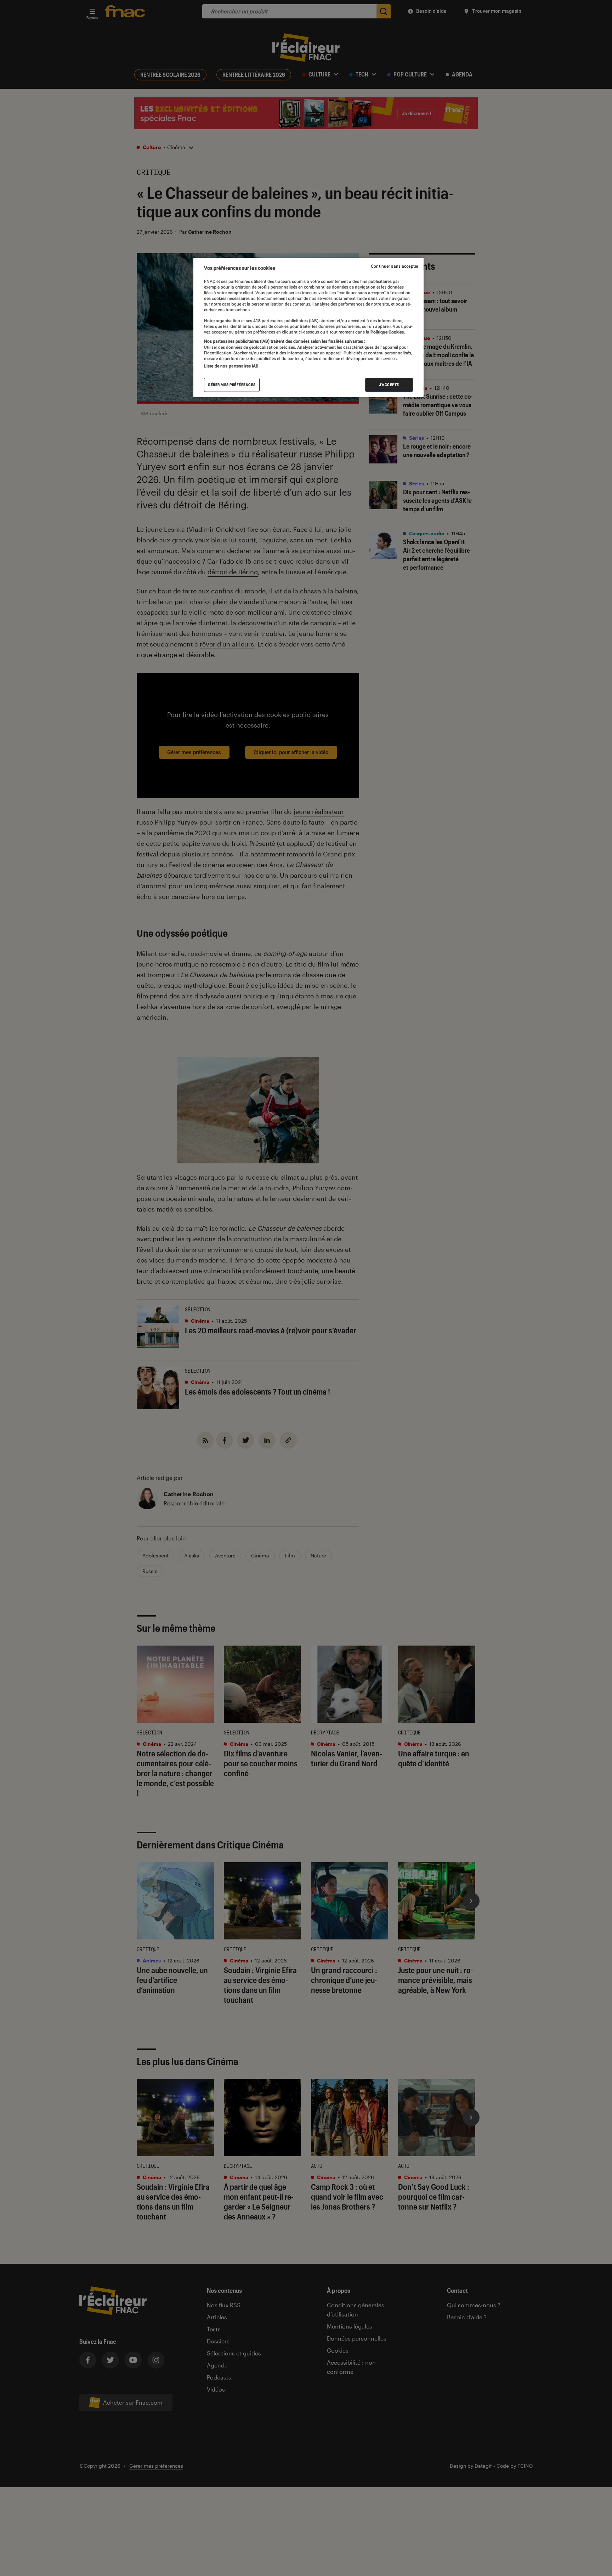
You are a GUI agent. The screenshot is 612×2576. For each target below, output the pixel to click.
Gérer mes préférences (232, 385)
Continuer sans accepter (395, 266)
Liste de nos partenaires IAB (231, 366)
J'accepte (389, 385)
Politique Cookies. (387, 332)
